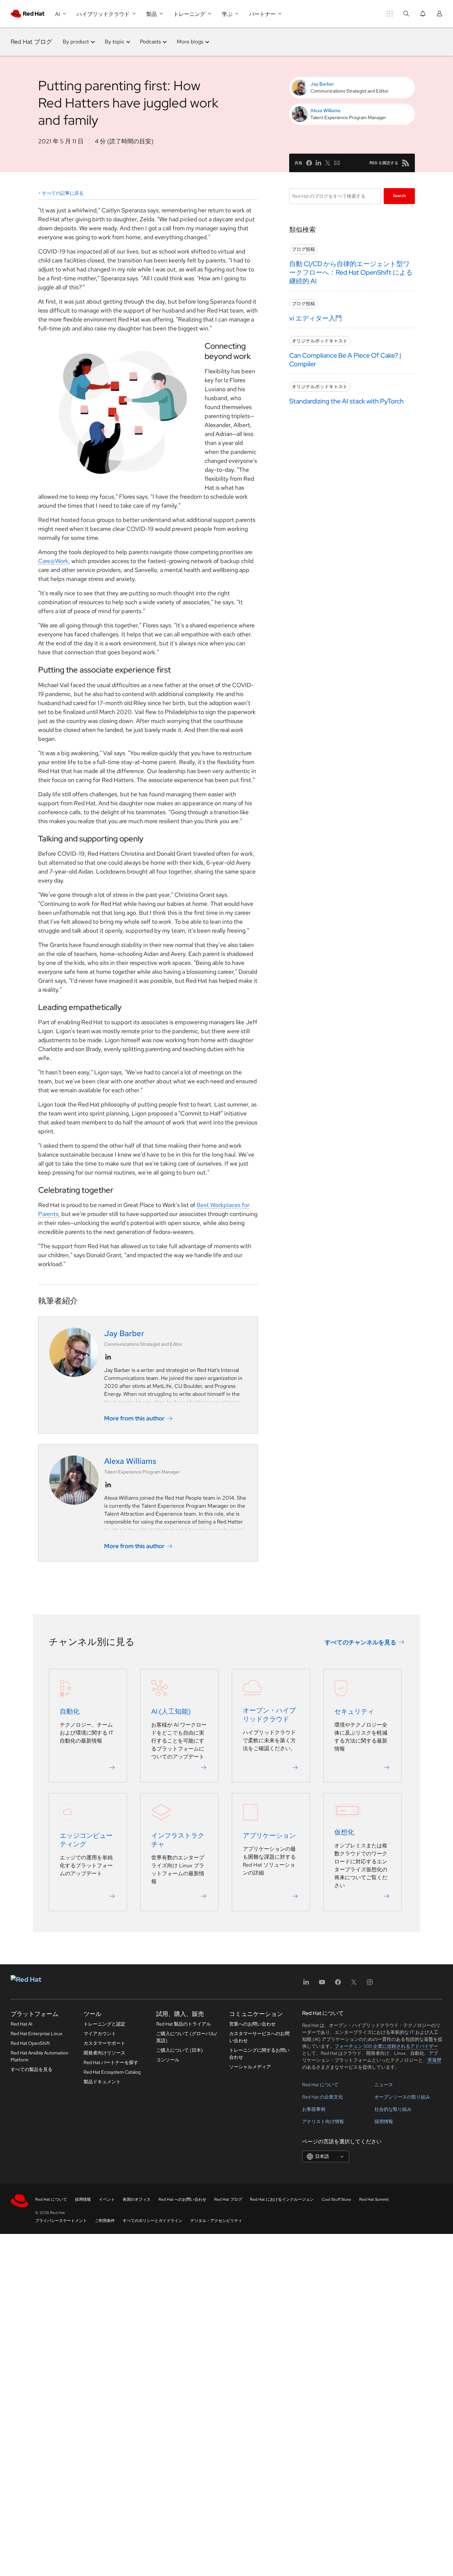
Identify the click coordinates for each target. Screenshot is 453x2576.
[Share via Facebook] (309, 163)
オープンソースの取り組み (402, 2097)
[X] (354, 1984)
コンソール (168, 2060)
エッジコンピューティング (86, 1840)
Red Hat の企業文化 (323, 2097)
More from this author (134, 1418)
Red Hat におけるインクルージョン (282, 2199)
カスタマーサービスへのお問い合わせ (259, 2037)
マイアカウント (100, 2034)
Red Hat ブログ (31, 42)
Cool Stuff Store (336, 2199)
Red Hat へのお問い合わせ (182, 2199)
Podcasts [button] (150, 42)
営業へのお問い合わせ (252, 2024)
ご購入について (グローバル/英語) (187, 2037)
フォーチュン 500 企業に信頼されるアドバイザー (386, 2046)
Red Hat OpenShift (30, 2043)
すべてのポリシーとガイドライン (153, 2221)
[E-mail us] (337, 163)
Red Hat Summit (374, 2199)
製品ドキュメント (102, 2082)
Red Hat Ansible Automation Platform (39, 2056)
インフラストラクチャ (178, 1840)
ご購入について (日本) (180, 2050)
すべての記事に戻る (63, 193)
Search (399, 196)
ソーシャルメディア (250, 2067)
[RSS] (406, 163)
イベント (107, 2199)
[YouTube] (322, 1984)
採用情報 (384, 2121)
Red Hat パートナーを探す (111, 2062)
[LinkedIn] (306, 1984)
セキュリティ (354, 1711)
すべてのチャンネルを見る (360, 1642)
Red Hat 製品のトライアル (184, 2024)
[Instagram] (370, 1984)
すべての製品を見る (32, 2069)
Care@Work (53, 561)
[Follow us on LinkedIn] (108, 1357)
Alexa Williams (325, 110)
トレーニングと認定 (104, 2024)
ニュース (384, 2085)
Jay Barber (322, 84)
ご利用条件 (105, 2221)
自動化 (70, 1711)
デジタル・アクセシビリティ (216, 2221)
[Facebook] (338, 1984)
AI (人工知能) (171, 1711)
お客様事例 (314, 2109)
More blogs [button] (190, 42)
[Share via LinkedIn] (318, 163)
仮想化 (344, 1832)
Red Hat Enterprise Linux (36, 2034)
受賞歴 (434, 2060)
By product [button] (76, 42)
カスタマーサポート (104, 2043)
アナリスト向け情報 (323, 2121)
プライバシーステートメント (61, 2221)
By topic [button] (115, 42)
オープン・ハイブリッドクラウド (269, 1715)
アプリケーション (269, 1835)
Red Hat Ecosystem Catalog (112, 2072)
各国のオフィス (137, 2199)
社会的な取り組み (393, 2109)
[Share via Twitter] (328, 163)
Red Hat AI (22, 2024)
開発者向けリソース (104, 2053)
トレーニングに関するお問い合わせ (259, 2054)
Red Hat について (320, 2085)
